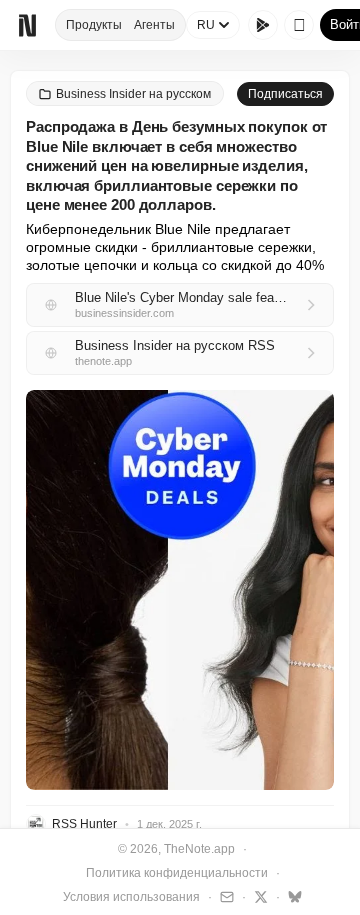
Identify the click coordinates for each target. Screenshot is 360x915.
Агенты (154, 25)
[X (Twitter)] (258, 896)
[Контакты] (224, 896)
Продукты (94, 25)
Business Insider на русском (133, 94)
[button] (180, 590)
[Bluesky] (292, 896)
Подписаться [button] (285, 94)
